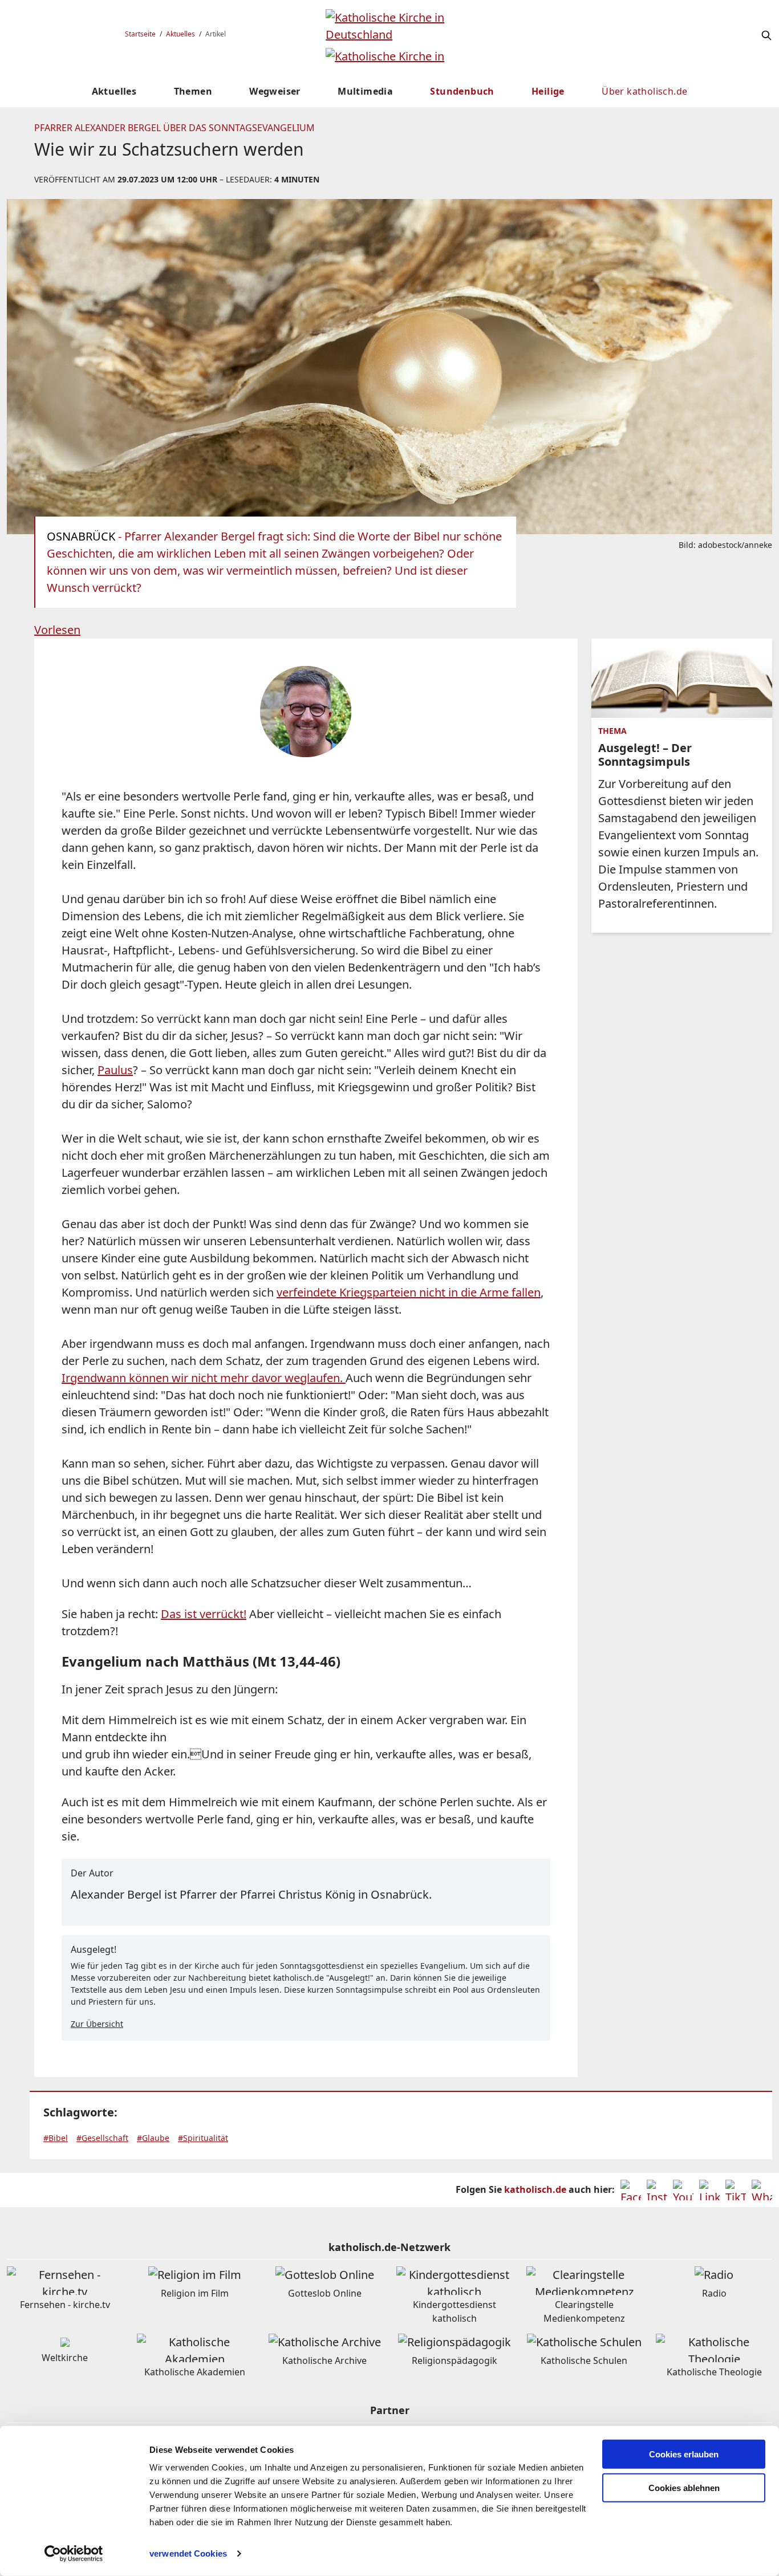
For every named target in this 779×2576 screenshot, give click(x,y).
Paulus (115, 1070)
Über (644, 91)
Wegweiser (275, 91)
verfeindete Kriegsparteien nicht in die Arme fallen (409, 1292)
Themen (193, 91)
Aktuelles (180, 34)
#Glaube (153, 2138)
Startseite (140, 34)
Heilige (548, 91)
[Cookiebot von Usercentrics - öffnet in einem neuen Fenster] (74, 2554)
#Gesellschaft (102, 2138)
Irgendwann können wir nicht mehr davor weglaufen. (204, 1378)
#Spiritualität (203, 2138)
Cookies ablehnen (684, 2488)
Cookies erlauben (684, 2454)
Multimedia (365, 91)
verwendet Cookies (188, 2553)
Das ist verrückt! (204, 1614)
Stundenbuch (462, 91)
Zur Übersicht (97, 2024)
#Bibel (56, 2138)
